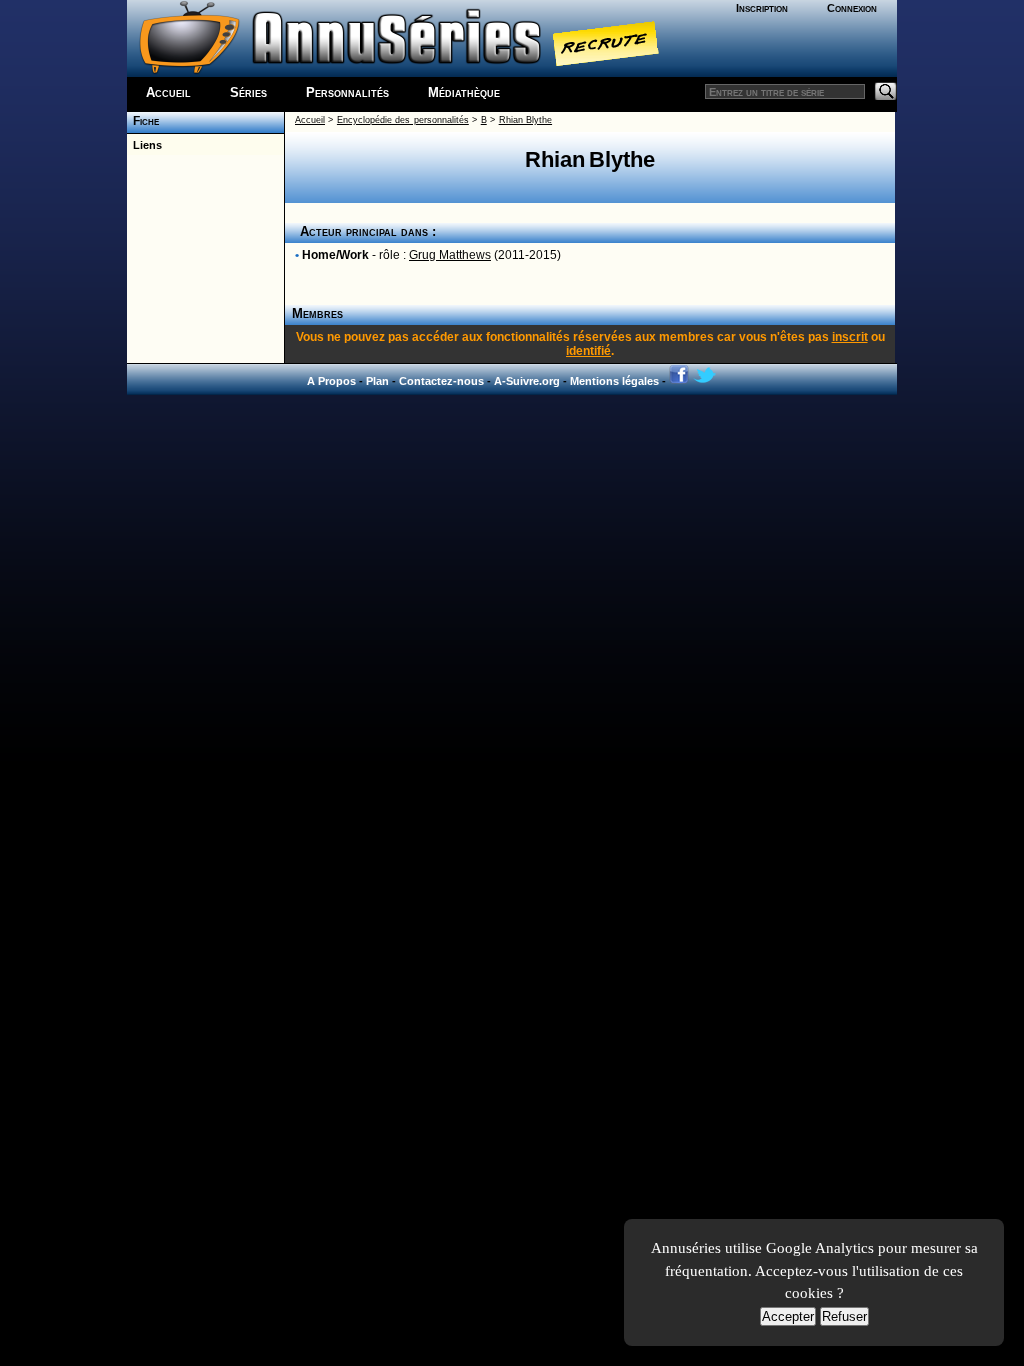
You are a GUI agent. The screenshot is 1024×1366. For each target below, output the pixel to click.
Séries (248, 92)
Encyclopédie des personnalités (403, 120)
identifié (588, 351)
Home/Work (335, 255)
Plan (377, 381)
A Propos (331, 381)
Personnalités (347, 92)
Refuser (844, 1316)
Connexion (852, 8)
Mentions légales (614, 381)
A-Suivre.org (527, 381)
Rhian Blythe (525, 120)
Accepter (788, 1316)
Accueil (168, 92)
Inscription (762, 8)
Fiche (143, 121)
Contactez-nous (441, 381)
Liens (144, 145)
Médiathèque (464, 92)
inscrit (850, 337)
